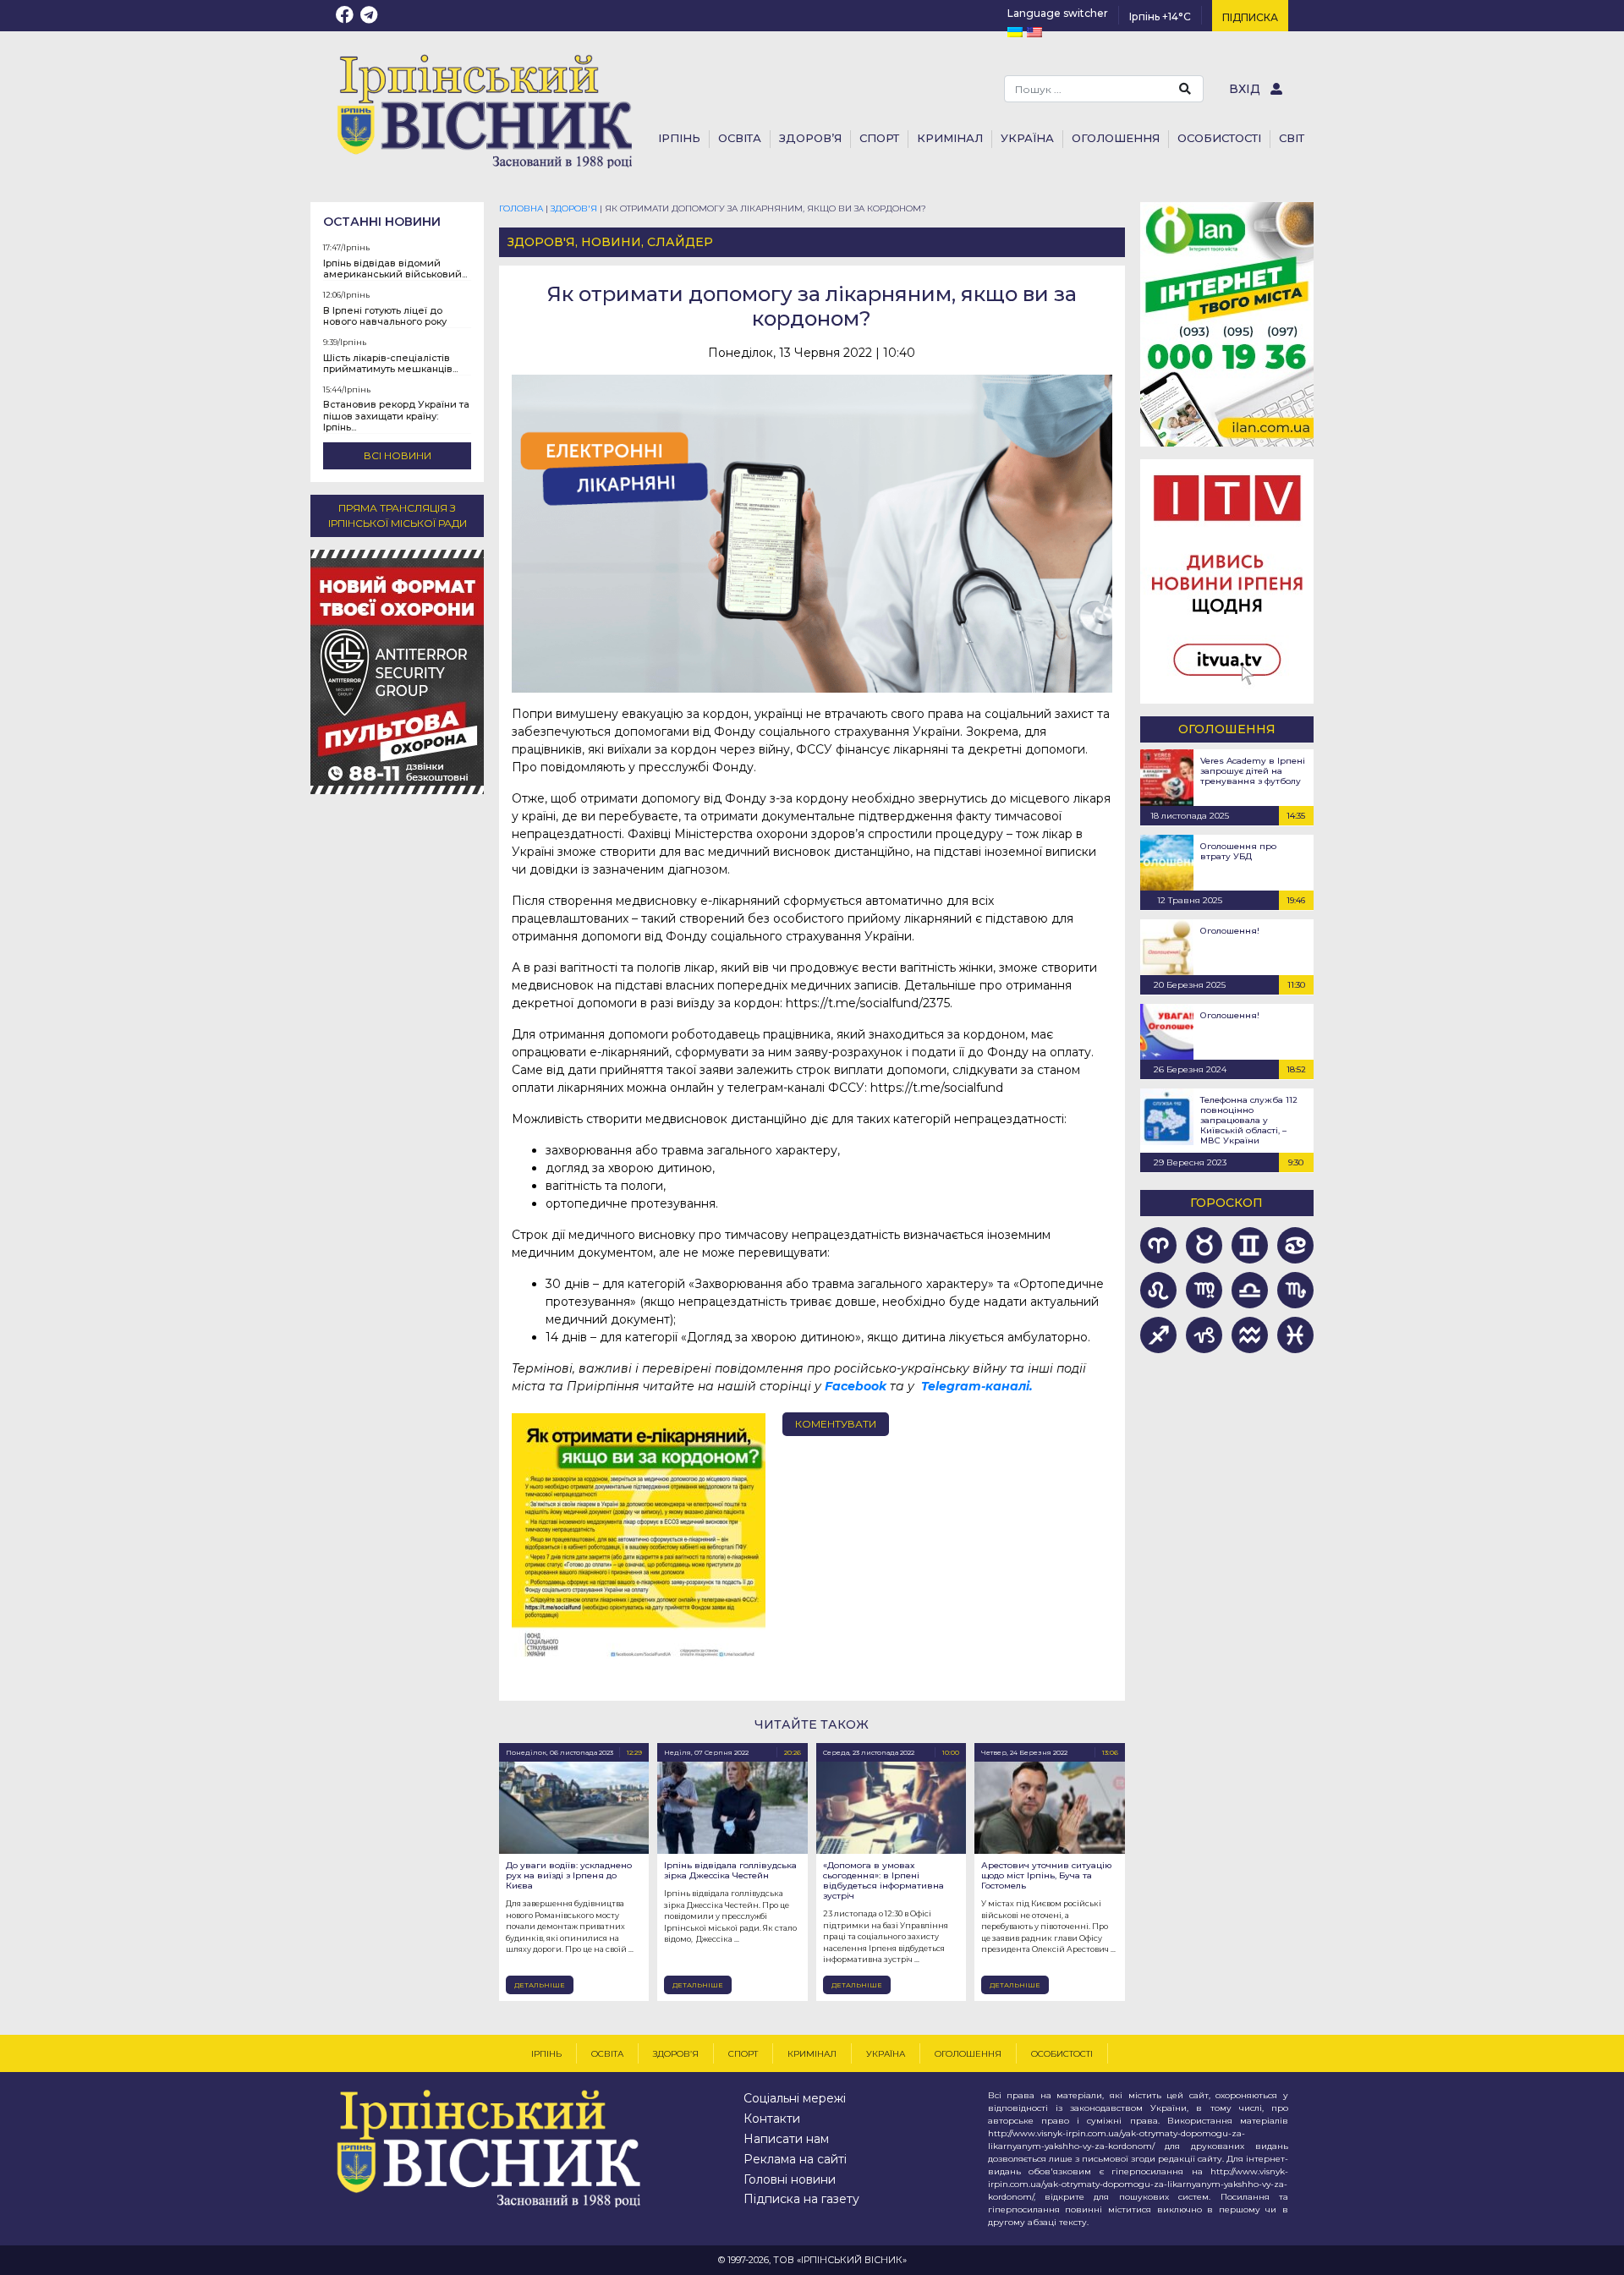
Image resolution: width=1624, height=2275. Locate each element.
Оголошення (1116, 138)
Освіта (740, 138)
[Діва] (1204, 1290)
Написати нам (786, 2139)
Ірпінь (679, 138)
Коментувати (836, 1424)
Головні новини (790, 2179)
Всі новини (398, 455)
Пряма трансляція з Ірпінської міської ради (398, 515)
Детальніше (540, 1985)
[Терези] (1249, 1290)
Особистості (1219, 138)
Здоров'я (541, 242)
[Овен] (1159, 1245)
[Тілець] (1204, 1245)
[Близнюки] (1249, 1245)
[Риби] (1295, 1335)
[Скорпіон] (1295, 1290)
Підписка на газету (801, 2199)
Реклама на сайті (795, 2159)
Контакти (772, 2119)
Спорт (879, 138)
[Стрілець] (1159, 1335)
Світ (1292, 138)
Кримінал (950, 138)
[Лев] (1159, 1290)
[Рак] (1295, 1245)
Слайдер (680, 242)
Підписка (1250, 17)
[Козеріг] (1204, 1335)
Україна (1027, 138)
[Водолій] (1249, 1335)
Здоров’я (810, 138)
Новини (611, 242)
